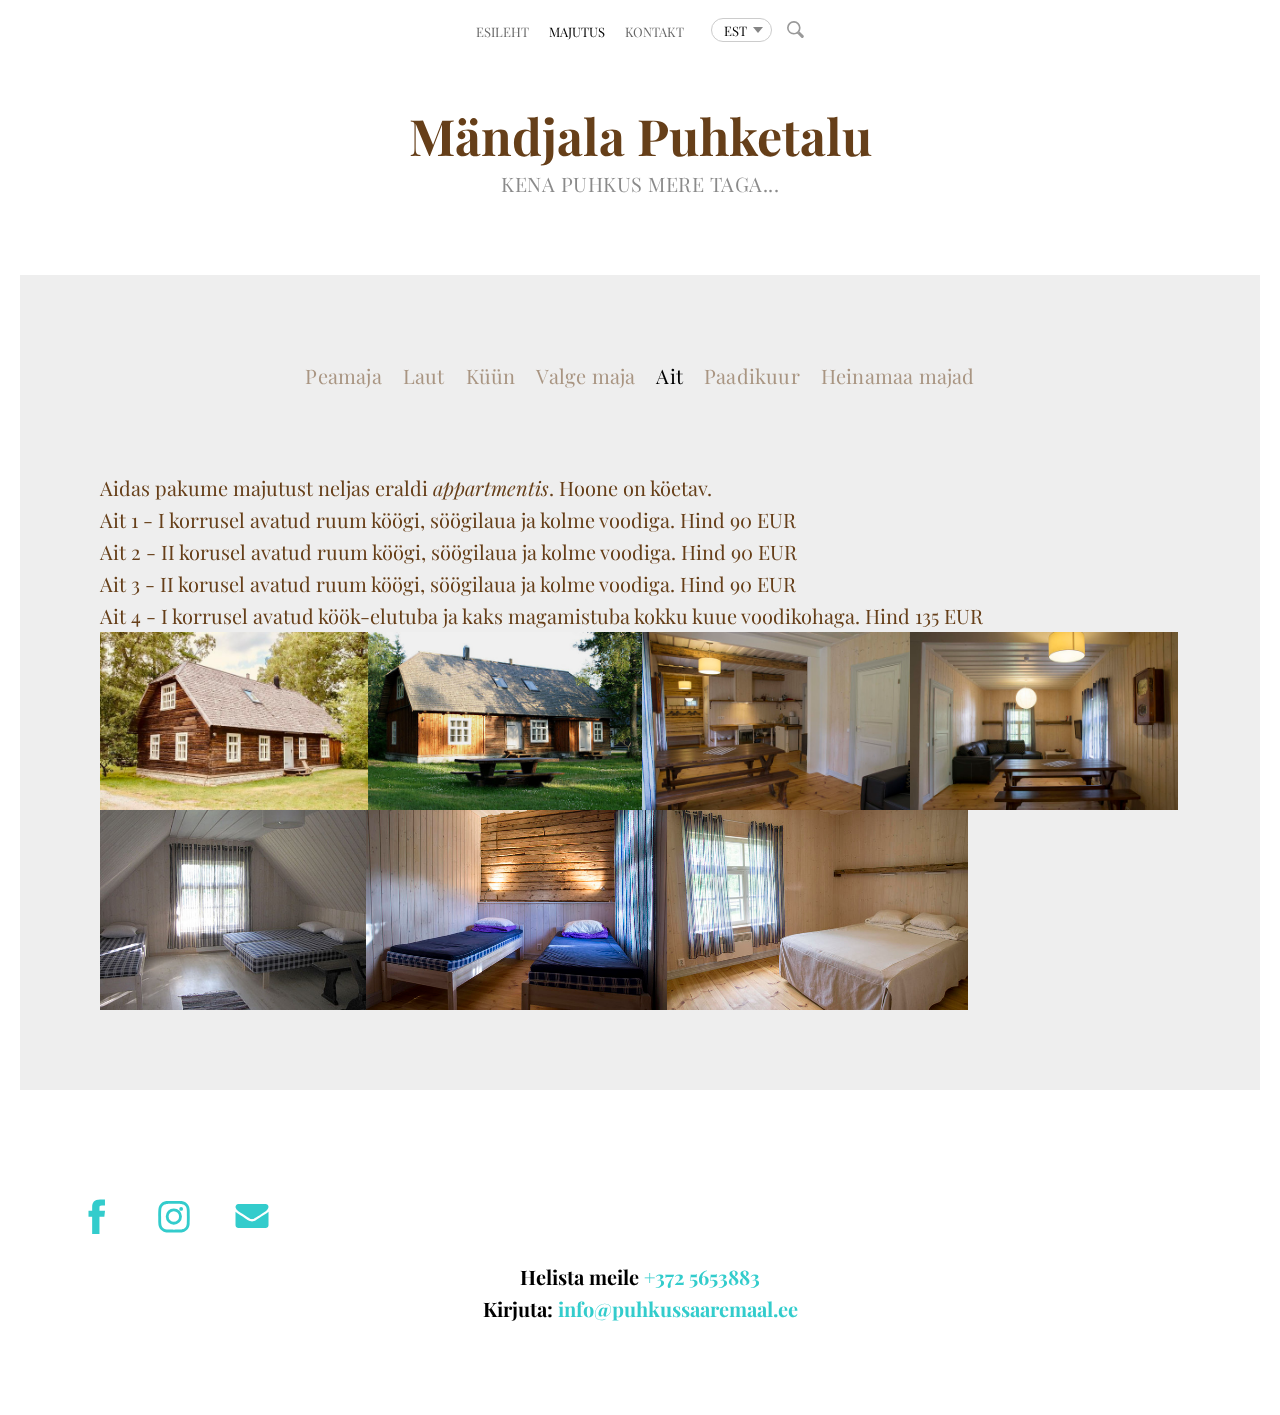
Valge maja (585, 375)
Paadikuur (752, 375)
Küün (491, 375)
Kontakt (654, 31)
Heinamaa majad (898, 375)
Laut (424, 375)
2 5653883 (719, 1276)
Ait (669, 375)
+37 (659, 1276)
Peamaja (343, 375)
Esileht (502, 31)
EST (735, 30)
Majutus (577, 31)
